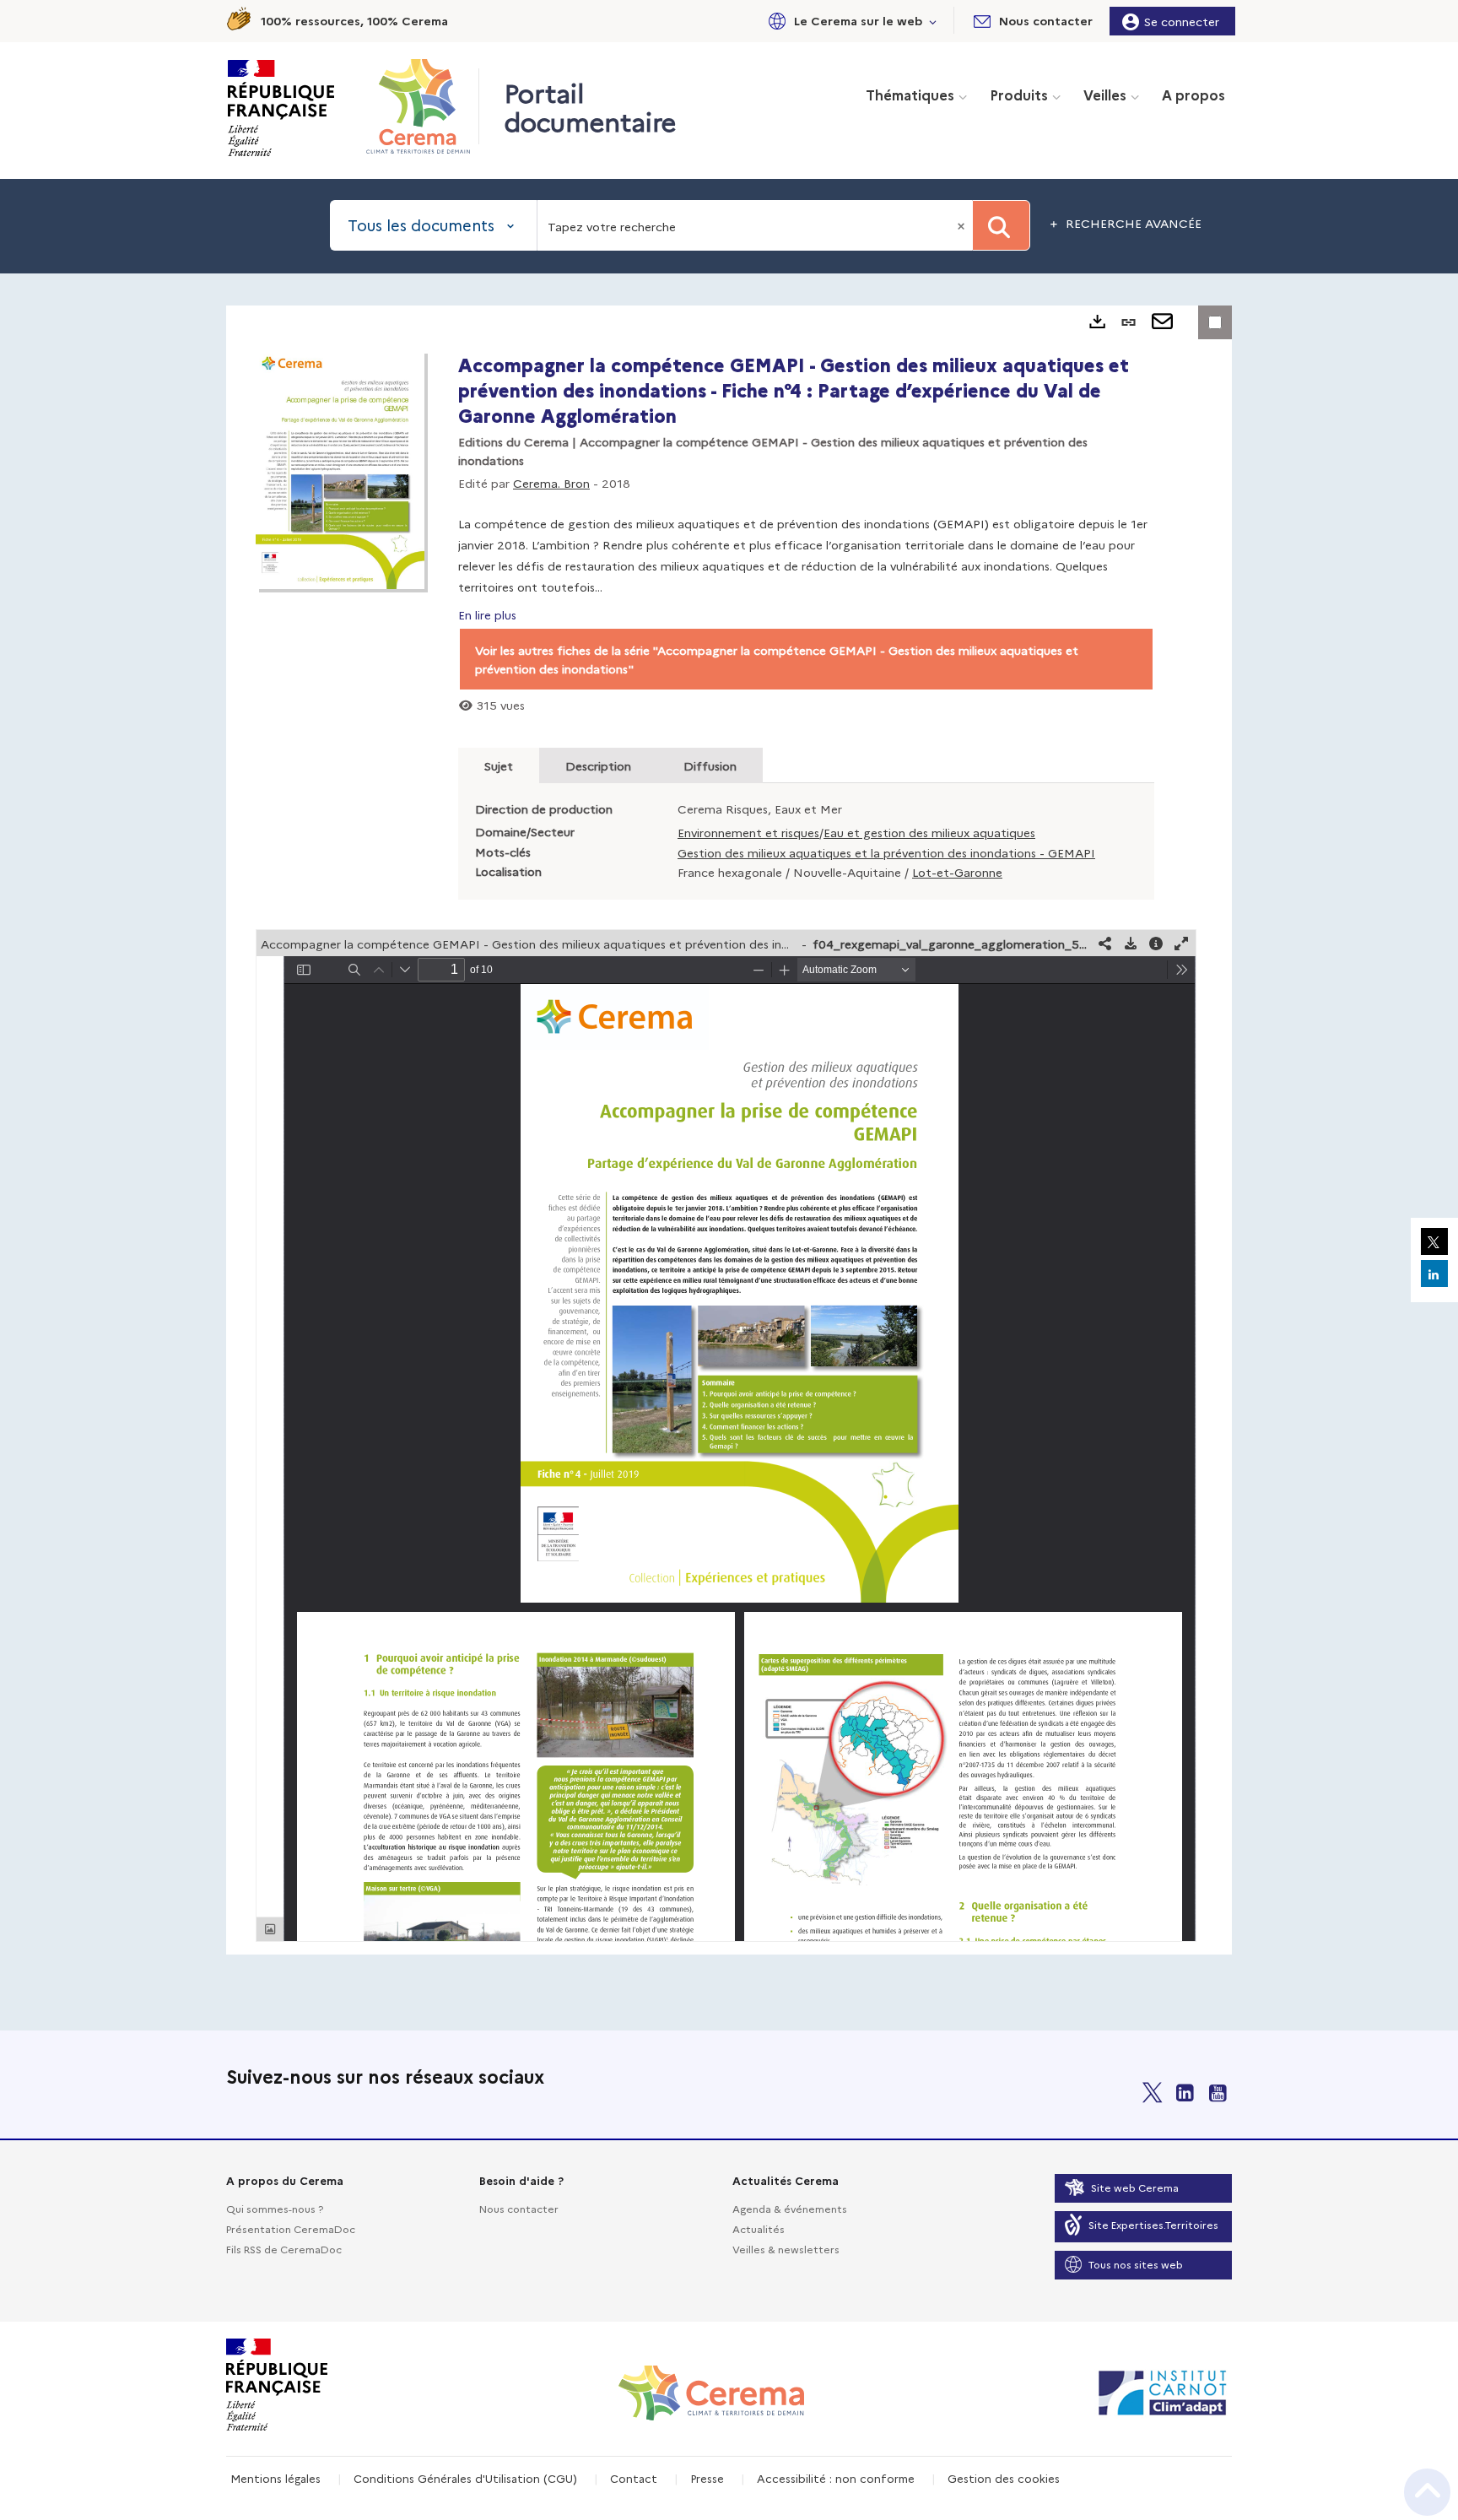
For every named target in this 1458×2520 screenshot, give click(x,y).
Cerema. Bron (551, 483)
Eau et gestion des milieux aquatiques (929, 832)
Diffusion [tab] (710, 765)
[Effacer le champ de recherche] (963, 225)
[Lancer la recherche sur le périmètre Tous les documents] (1001, 225)
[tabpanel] (729, 1130)
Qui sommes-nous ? (275, 2208)
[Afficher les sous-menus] (933, 21)
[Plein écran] (1181, 943)
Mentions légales (275, 2478)
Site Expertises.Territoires (1153, 2224)
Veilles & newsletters (786, 2249)
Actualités (759, 2228)
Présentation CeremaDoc (291, 2228)
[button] (850, 21)
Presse (707, 2478)
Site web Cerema (1135, 2187)
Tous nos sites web (1136, 2264)
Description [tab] (598, 765)
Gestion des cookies (1004, 2478)
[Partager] (1105, 943)
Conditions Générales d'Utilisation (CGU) (465, 2478)
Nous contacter (519, 2208)
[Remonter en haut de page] (1427, 2492)
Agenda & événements (790, 2208)
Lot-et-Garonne (957, 872)
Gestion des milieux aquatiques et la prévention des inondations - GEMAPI (886, 852)
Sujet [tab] (499, 765)
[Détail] (1156, 943)
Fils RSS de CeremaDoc (284, 2249)
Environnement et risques (748, 832)
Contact (634, 2478)
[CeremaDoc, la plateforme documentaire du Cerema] (422, 106)
